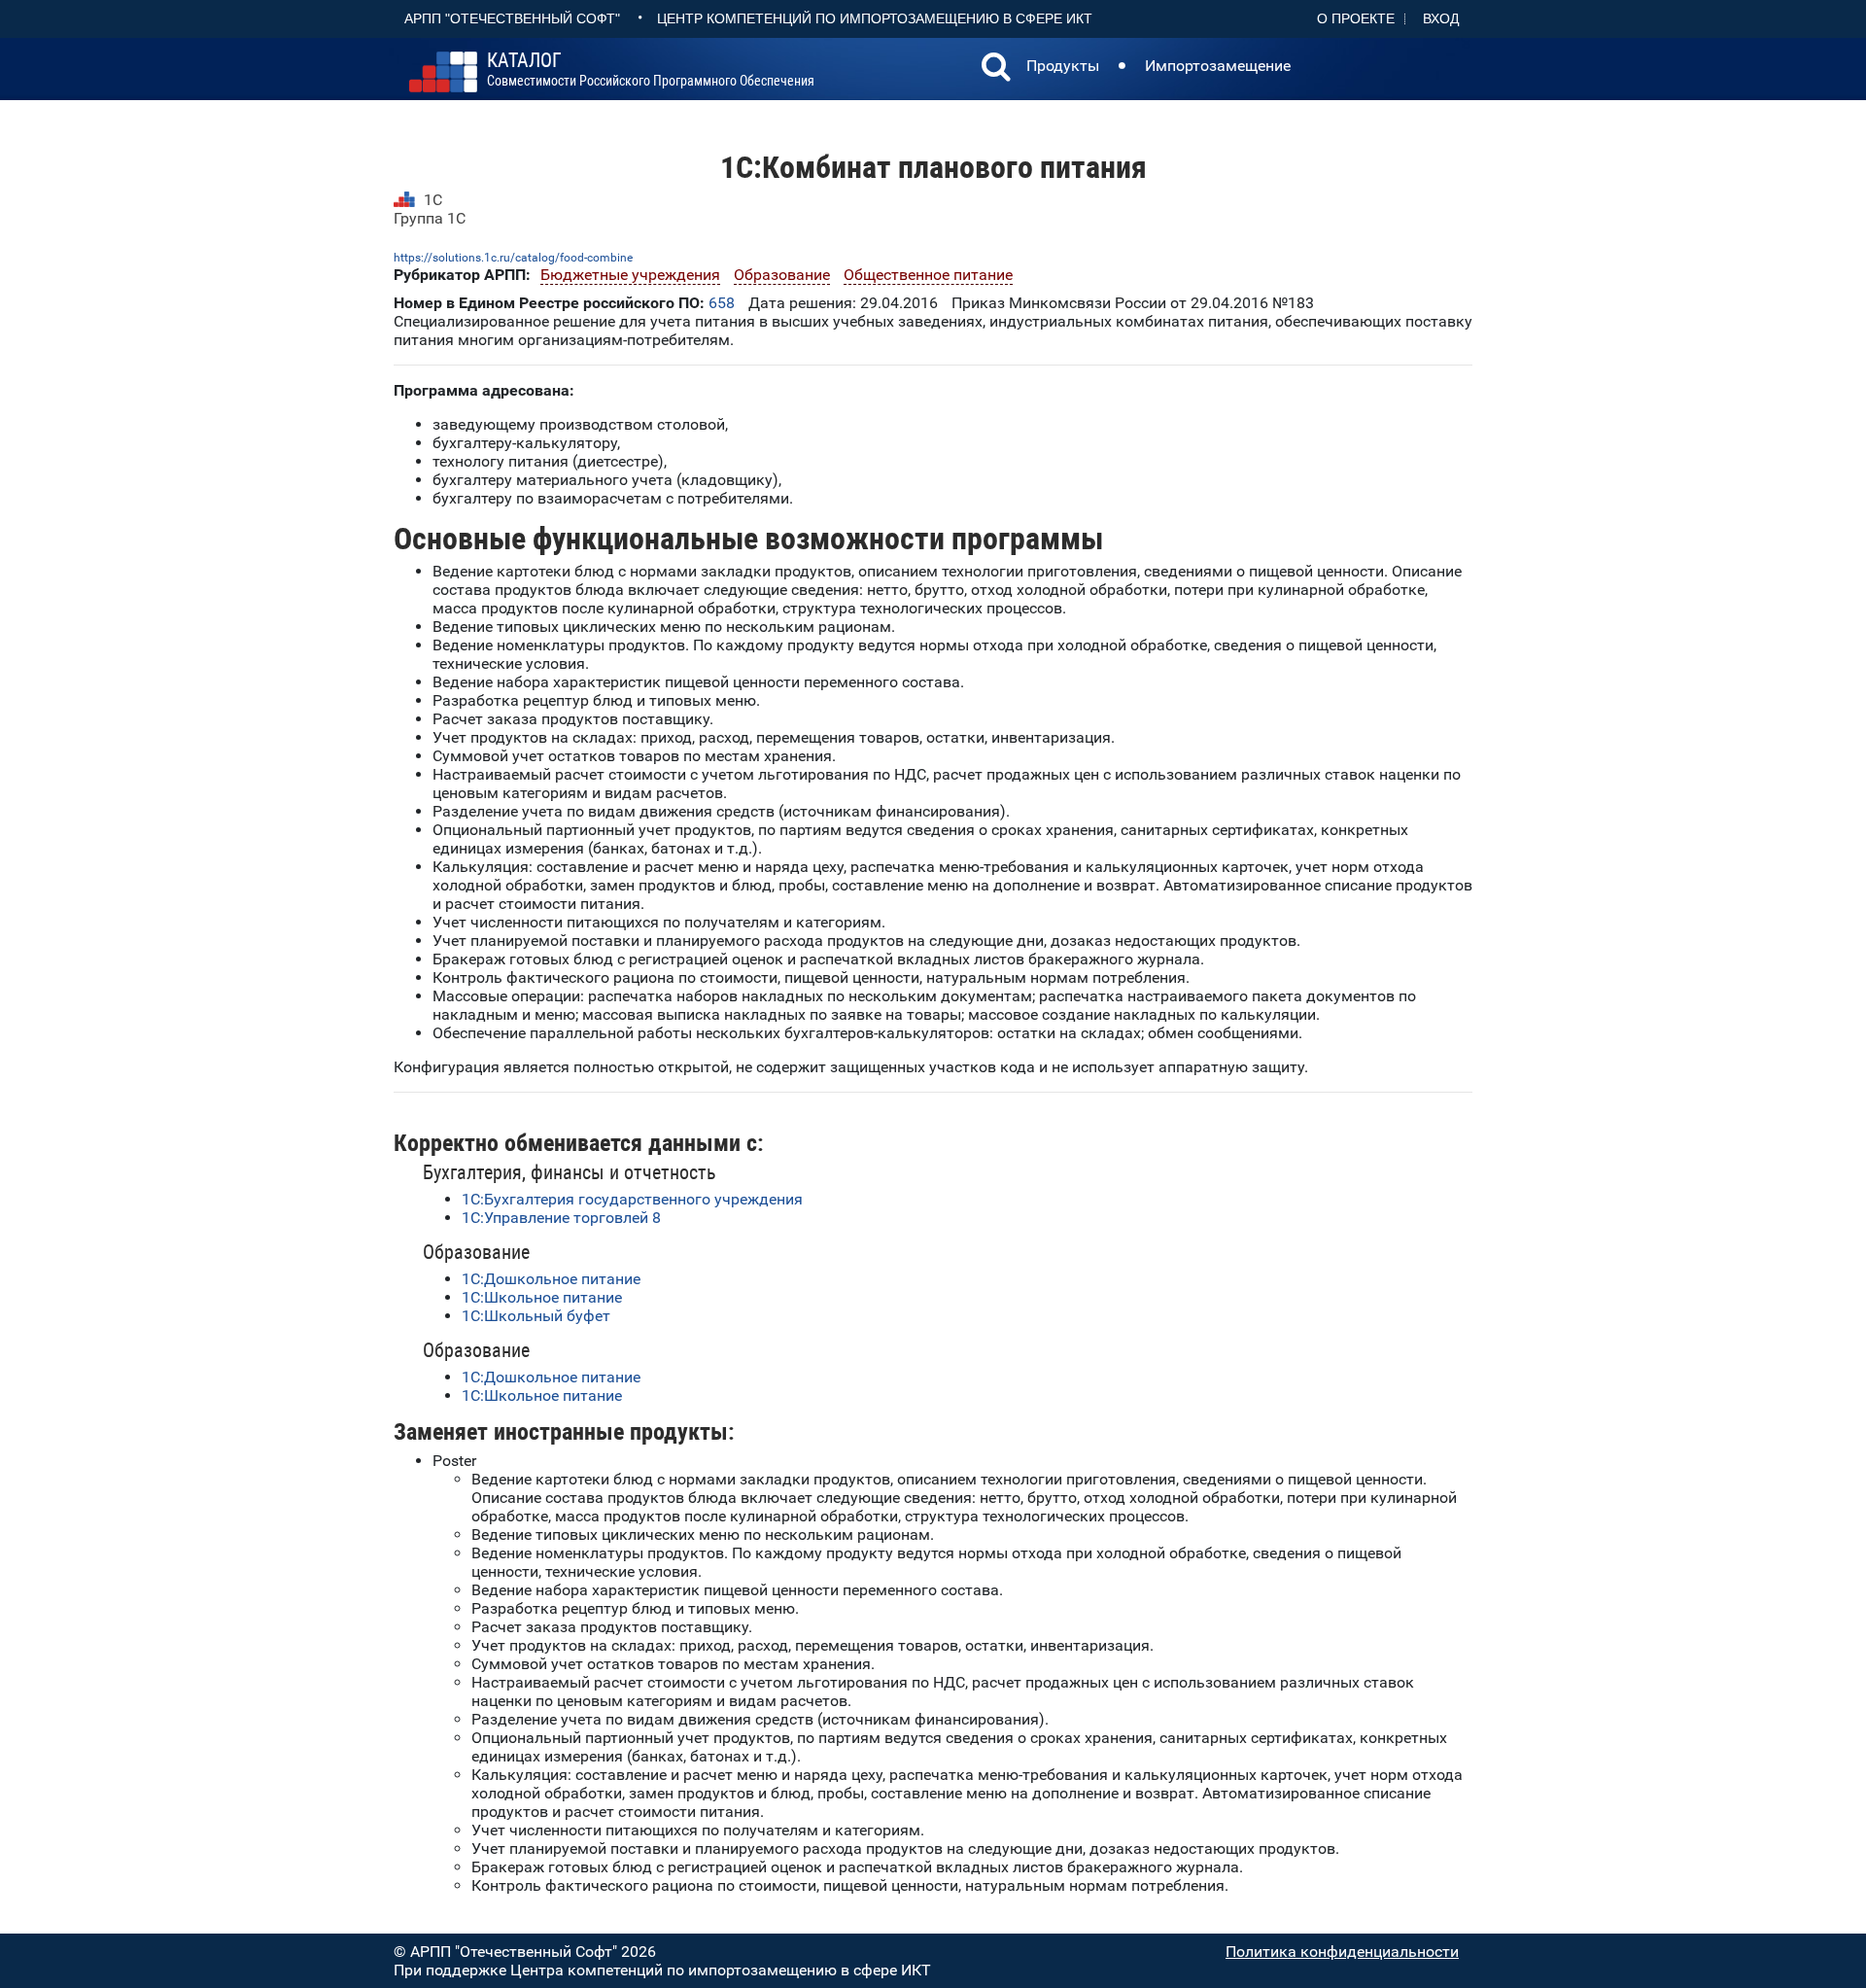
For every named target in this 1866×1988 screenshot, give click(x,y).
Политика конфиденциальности (1342, 1952)
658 (722, 303)
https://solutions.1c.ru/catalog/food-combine (513, 258)
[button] (996, 69)
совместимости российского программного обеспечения (651, 70)
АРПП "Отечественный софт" (512, 18)
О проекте (1356, 18)
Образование (782, 275)
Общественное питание (928, 275)
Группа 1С (430, 218)
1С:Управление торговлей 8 (561, 1218)
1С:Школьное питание (542, 1297)
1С (433, 200)
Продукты (1063, 66)
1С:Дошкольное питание (551, 1279)
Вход (1441, 18)
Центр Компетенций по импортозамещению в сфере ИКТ (875, 18)
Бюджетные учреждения (630, 275)
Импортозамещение (1218, 66)
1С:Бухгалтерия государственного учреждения (632, 1199)
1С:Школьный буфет (536, 1316)
